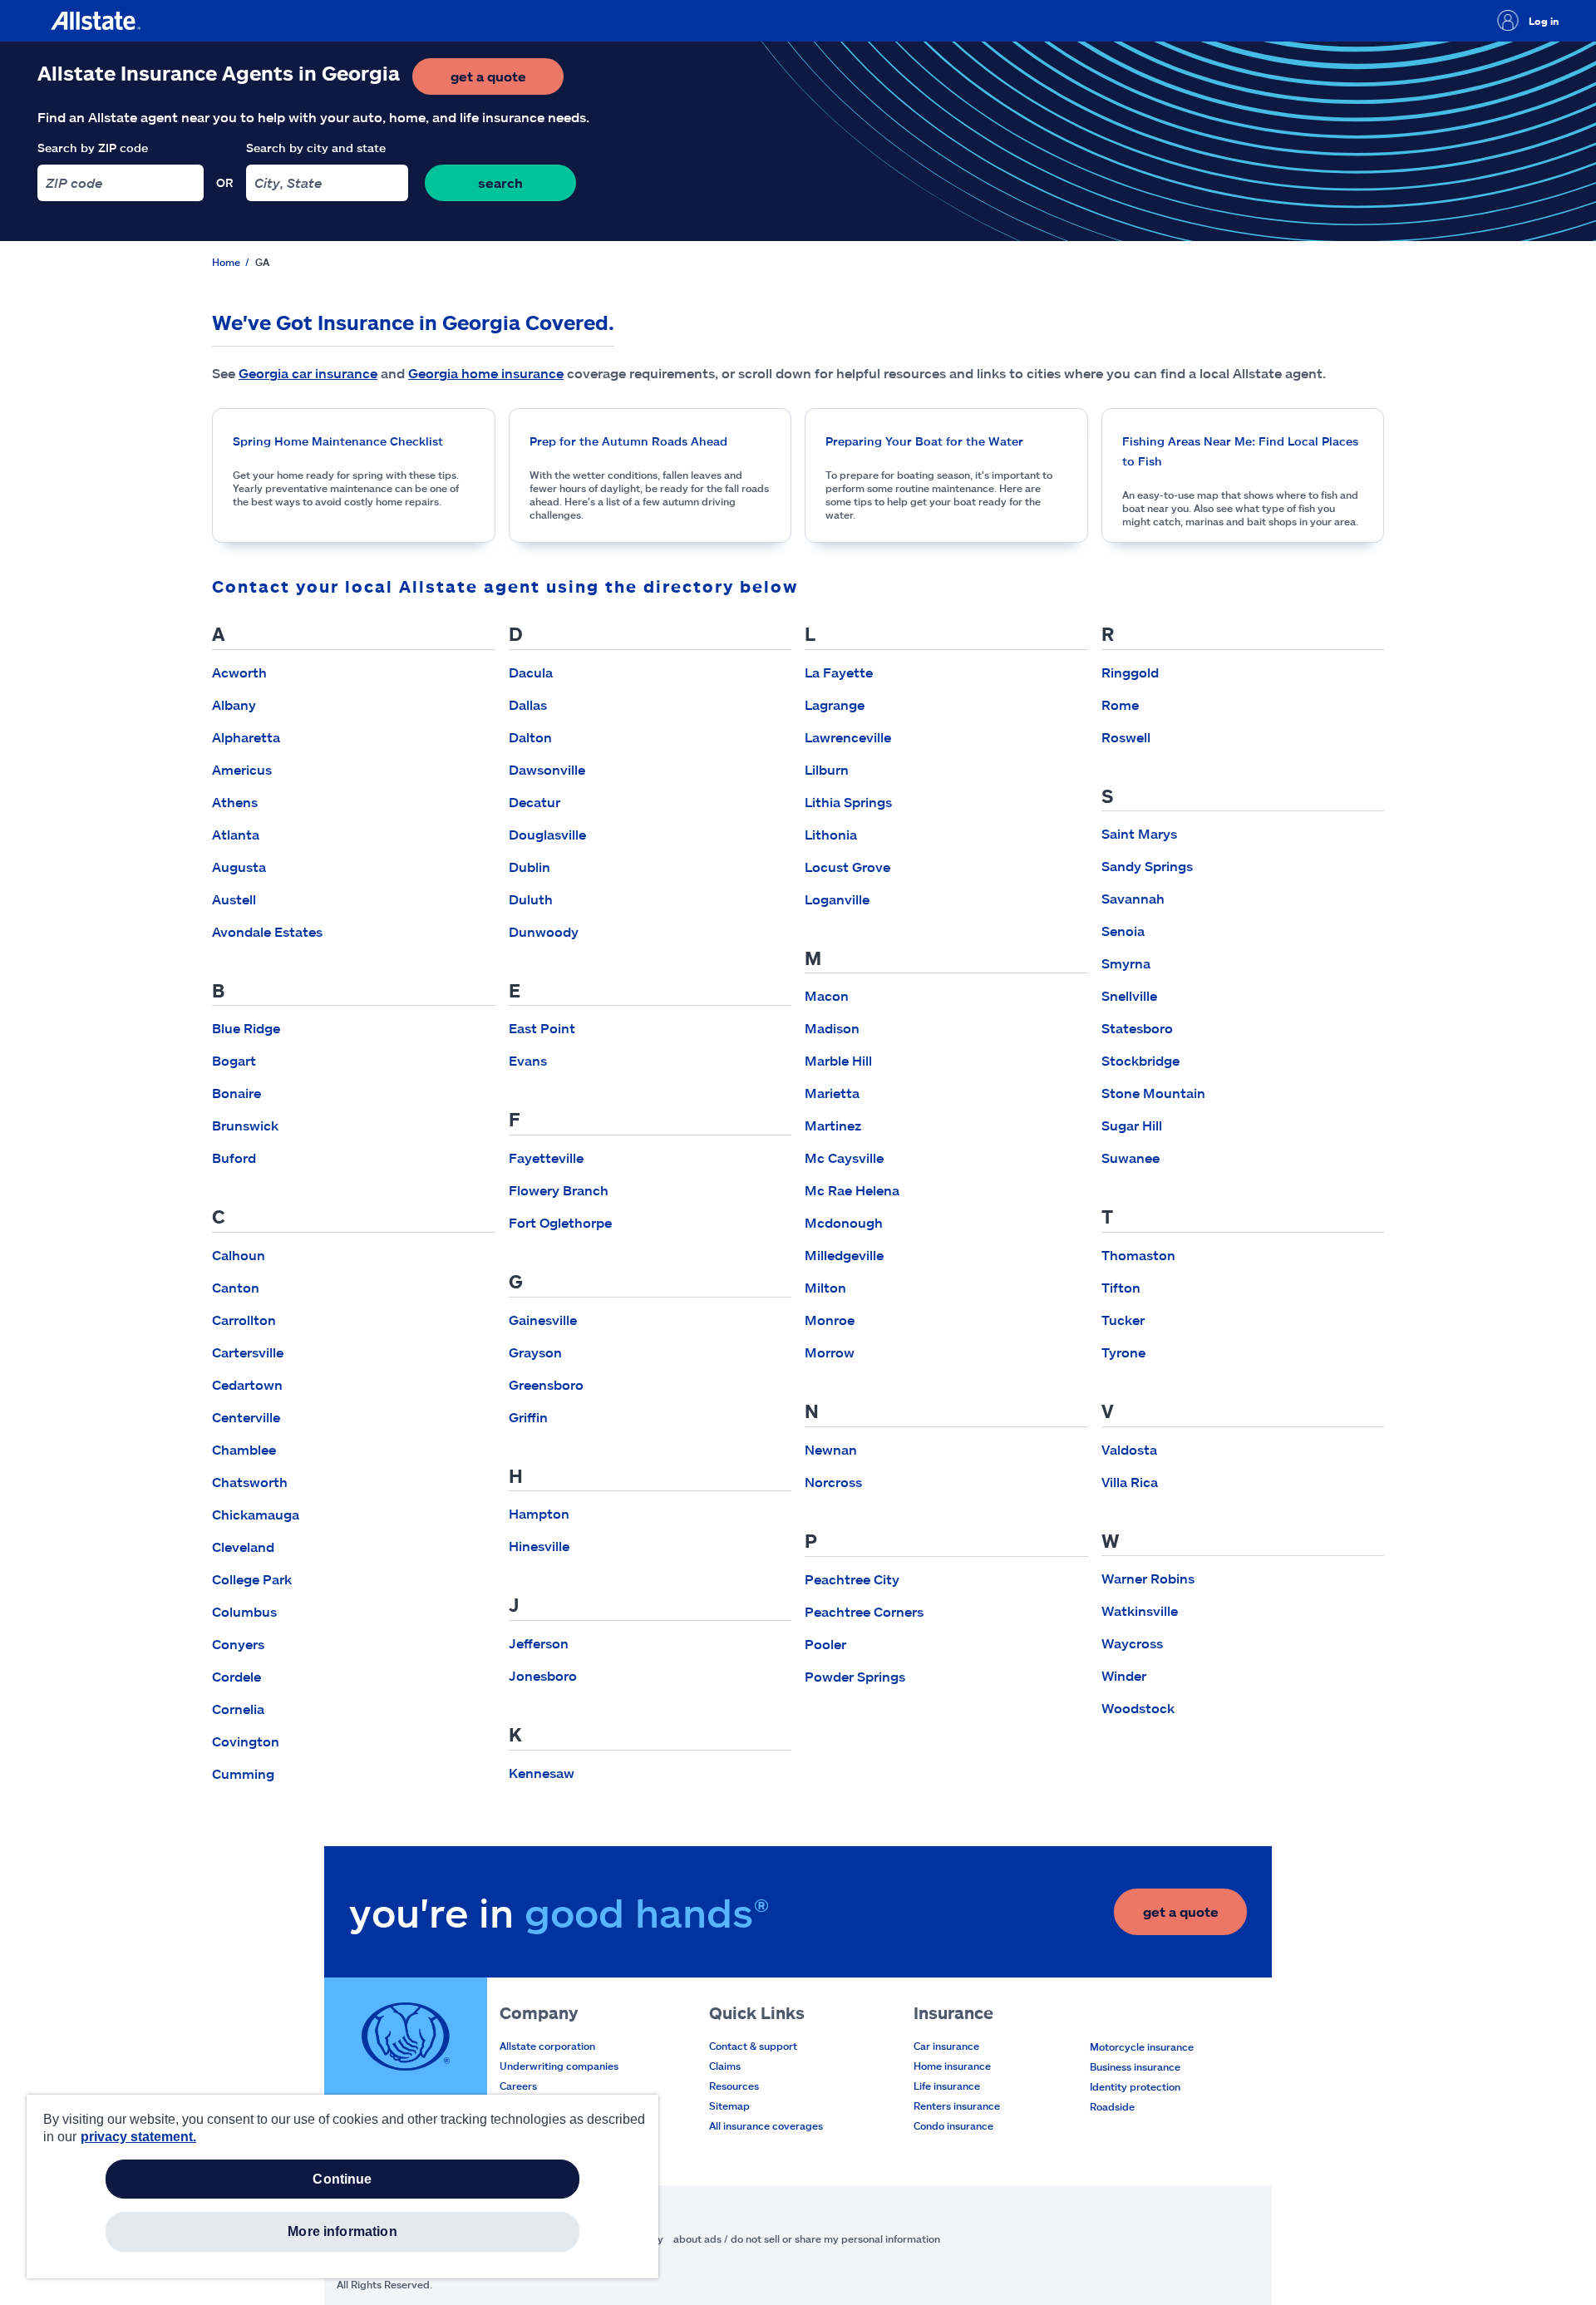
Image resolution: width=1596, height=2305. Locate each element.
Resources (734, 2086)
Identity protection (1135, 2086)
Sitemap (729, 2106)
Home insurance (952, 2066)
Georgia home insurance (486, 373)
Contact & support (753, 2046)
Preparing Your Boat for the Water (924, 441)
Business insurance (1135, 2066)
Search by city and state (316, 148)
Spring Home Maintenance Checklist (338, 441)
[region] (342, 2187)
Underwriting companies (559, 2066)
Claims (725, 2066)
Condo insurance (953, 2125)
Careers (518, 2086)
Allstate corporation (547, 2046)
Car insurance (946, 2046)
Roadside (1112, 2106)
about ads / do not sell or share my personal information (807, 2239)
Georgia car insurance (308, 373)
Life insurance (947, 2086)
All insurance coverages (766, 2125)
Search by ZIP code (93, 148)
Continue (342, 2179)
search (500, 182)
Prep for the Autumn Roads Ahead (628, 441)
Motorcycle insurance (1142, 2046)
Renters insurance (957, 2106)
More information (342, 2231)
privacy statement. (138, 2137)
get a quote (507, 81)
